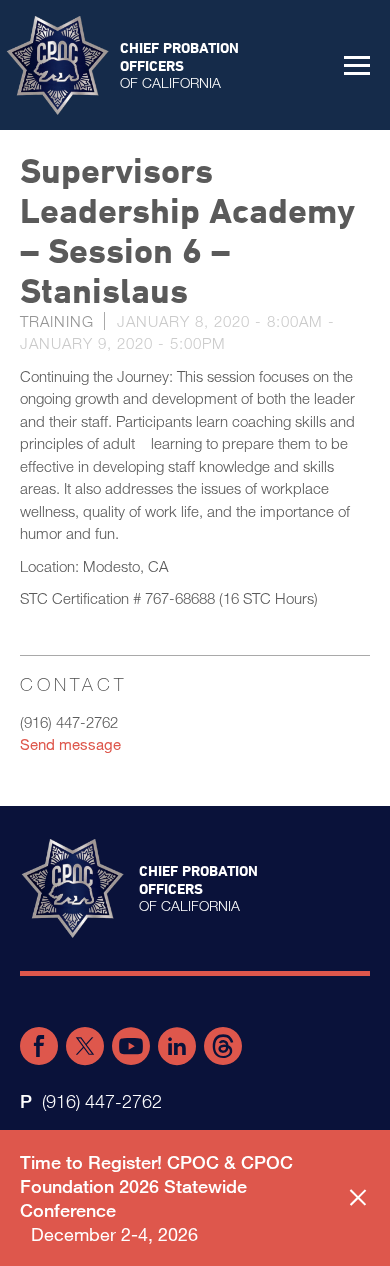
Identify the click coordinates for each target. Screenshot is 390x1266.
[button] (357, 65)
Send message (70, 744)
